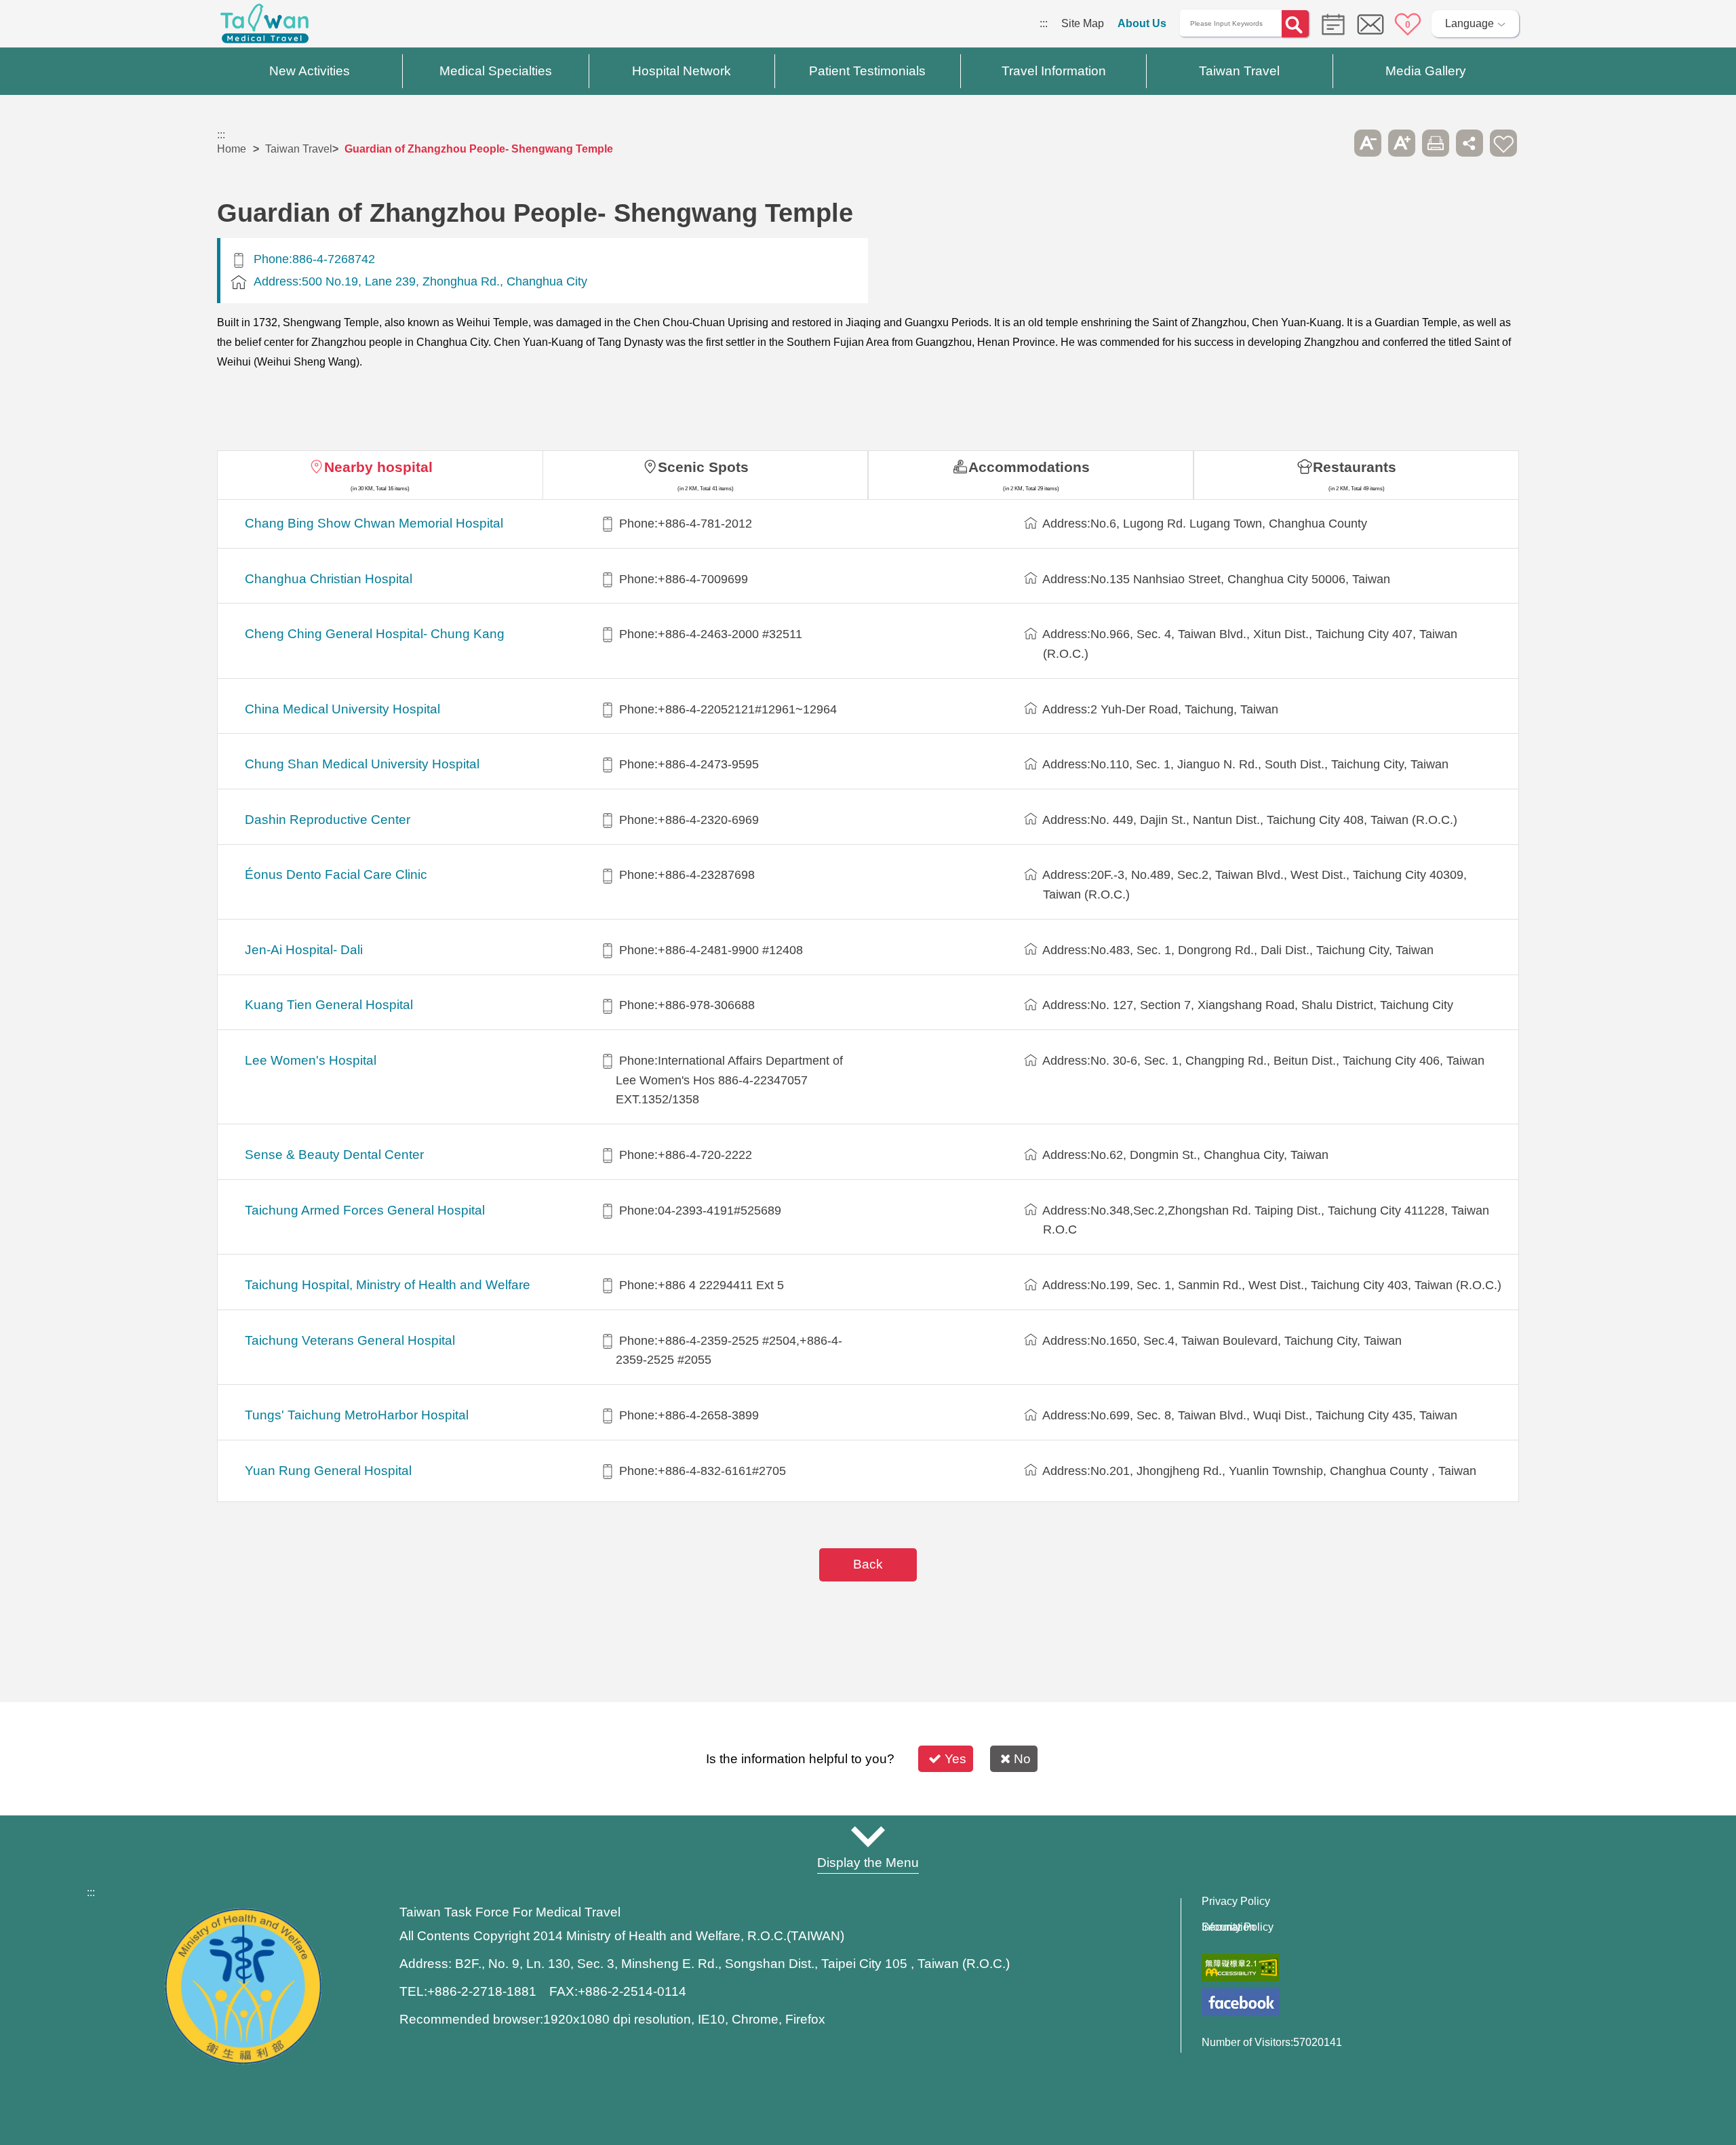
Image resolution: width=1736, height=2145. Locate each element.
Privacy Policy (1236, 1902)
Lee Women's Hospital (311, 1060)
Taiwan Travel (299, 149)
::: (1044, 23)
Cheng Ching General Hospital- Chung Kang (375, 634)
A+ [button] (1402, 143)
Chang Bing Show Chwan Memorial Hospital (374, 523)
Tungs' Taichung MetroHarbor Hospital (357, 1415)
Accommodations (1029, 467)
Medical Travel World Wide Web (264, 27)
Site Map (1083, 23)
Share (1469, 143)
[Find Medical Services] (1330, 23)
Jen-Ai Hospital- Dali (304, 950)
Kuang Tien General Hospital (329, 1005)
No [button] (1022, 1759)
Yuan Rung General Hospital (328, 1471)
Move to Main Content (53, 23)
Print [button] (1436, 143)
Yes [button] (955, 1759)
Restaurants (1355, 467)
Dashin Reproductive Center (328, 820)
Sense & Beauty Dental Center (334, 1155)
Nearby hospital (378, 467)
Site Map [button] (868, 1836)
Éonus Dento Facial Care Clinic (336, 874)
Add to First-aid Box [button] (1503, 143)
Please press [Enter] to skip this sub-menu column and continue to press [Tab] (1334, 143)
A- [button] (1368, 143)
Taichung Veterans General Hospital (350, 1340)
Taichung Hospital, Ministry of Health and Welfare (388, 1285)
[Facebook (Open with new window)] (1241, 2002)
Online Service (1370, 24)
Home (232, 149)
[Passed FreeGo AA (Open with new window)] (1241, 1968)
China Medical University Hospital (342, 709)
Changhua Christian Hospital (329, 579)
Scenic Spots (703, 467)
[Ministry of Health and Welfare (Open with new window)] (243, 2061)
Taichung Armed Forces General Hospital (365, 1210)
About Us (1142, 23)
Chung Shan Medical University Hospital (362, 764)
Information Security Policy (1238, 1927)
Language (1469, 23)
